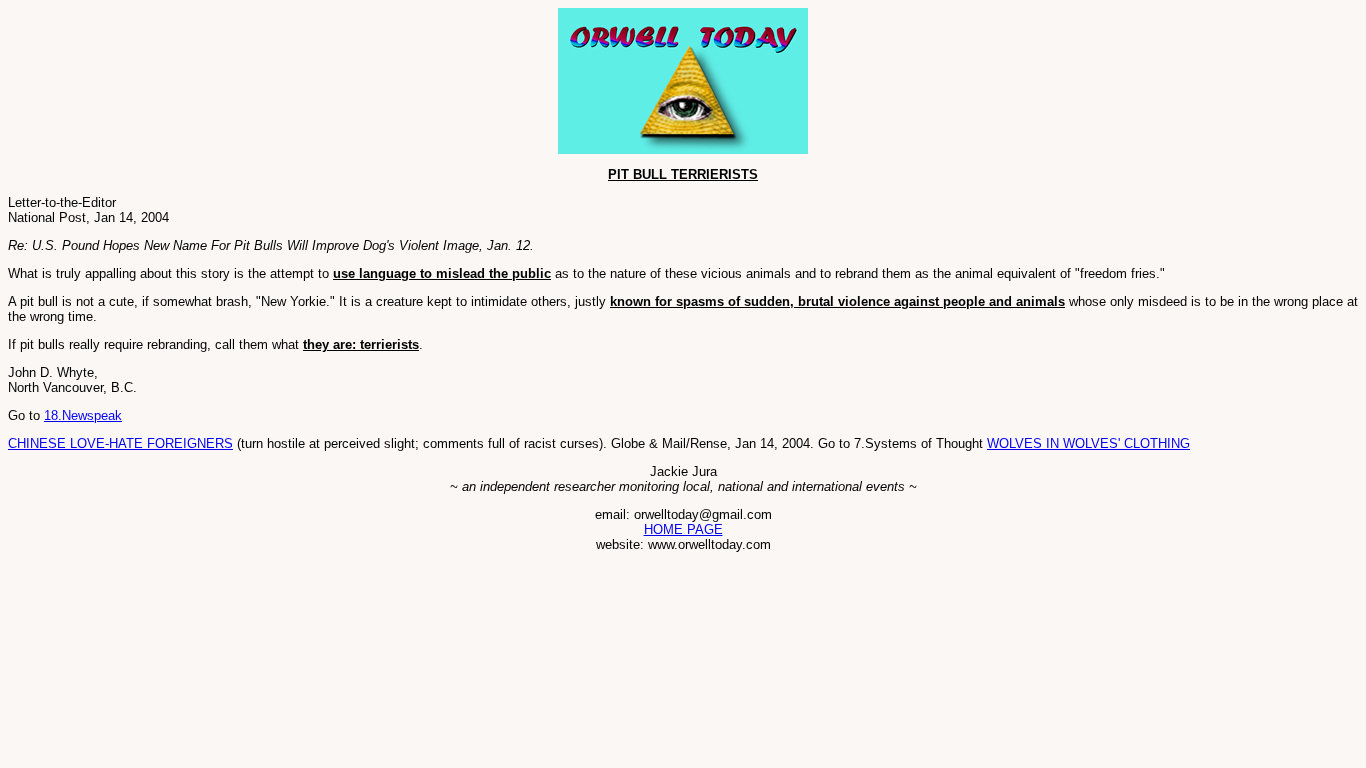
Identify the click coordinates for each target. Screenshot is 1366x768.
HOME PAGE (683, 529)
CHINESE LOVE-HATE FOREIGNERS (120, 443)
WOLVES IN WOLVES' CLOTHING (1088, 443)
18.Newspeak (83, 415)
